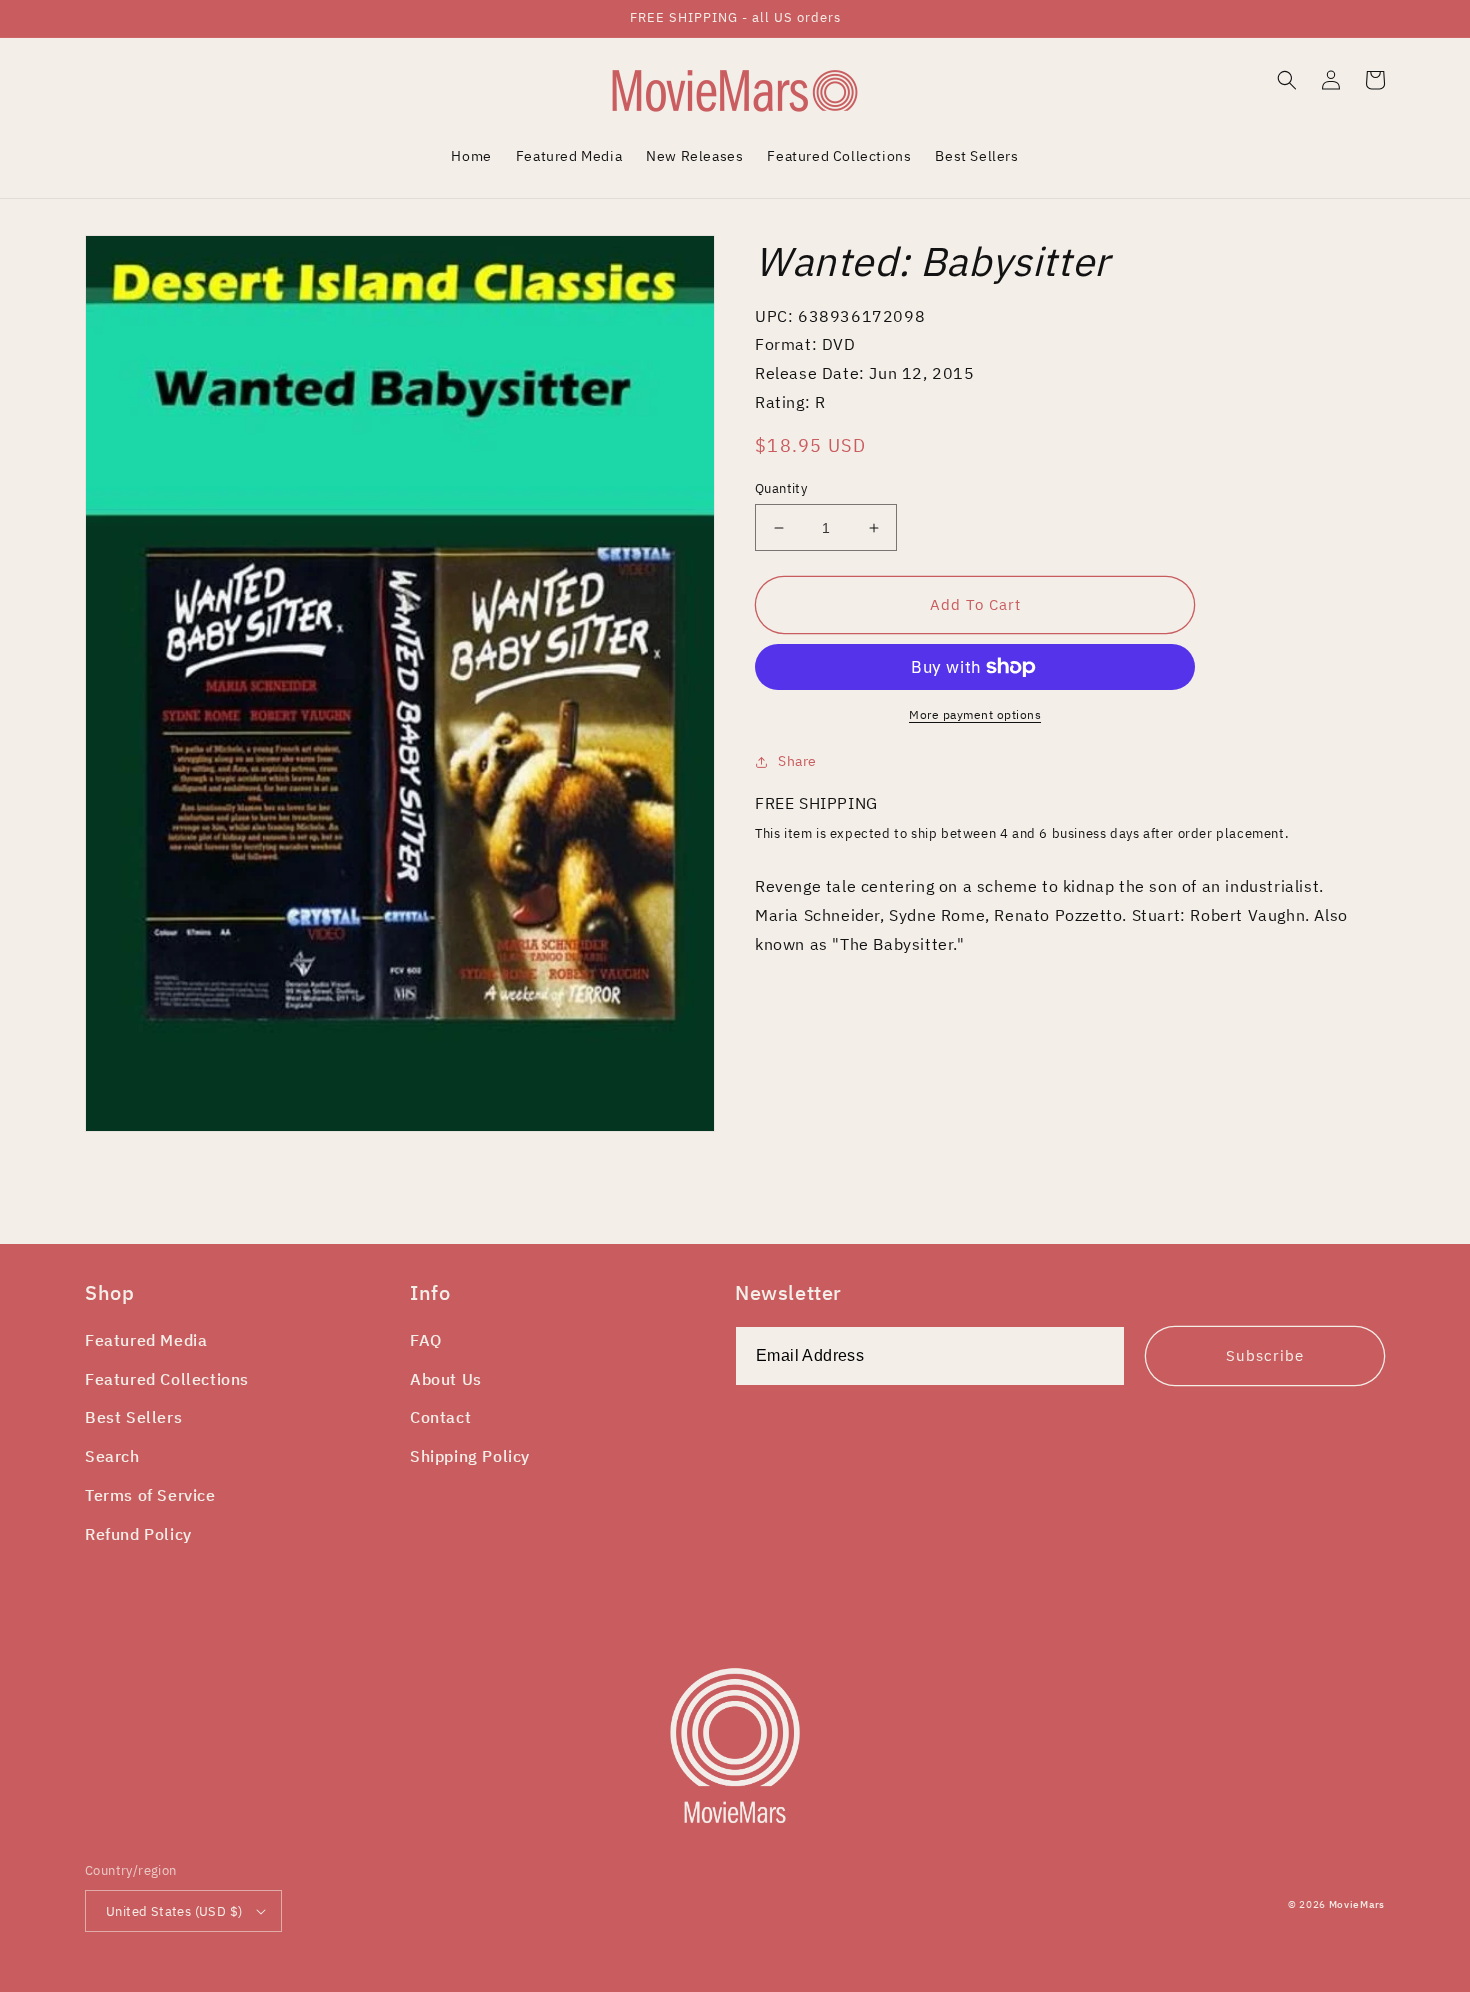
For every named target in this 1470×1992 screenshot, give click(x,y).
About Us (446, 1379)
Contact (440, 1417)
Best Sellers (133, 1417)
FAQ (426, 1340)
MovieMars (1357, 1904)
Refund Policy (138, 1534)
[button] (1287, 80)
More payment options (975, 714)
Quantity (781, 488)
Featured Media (146, 1340)
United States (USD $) (174, 1911)
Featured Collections (167, 1379)
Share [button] (797, 761)
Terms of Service (150, 1495)
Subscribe (1265, 1355)
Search (112, 1456)
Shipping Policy (470, 1456)
